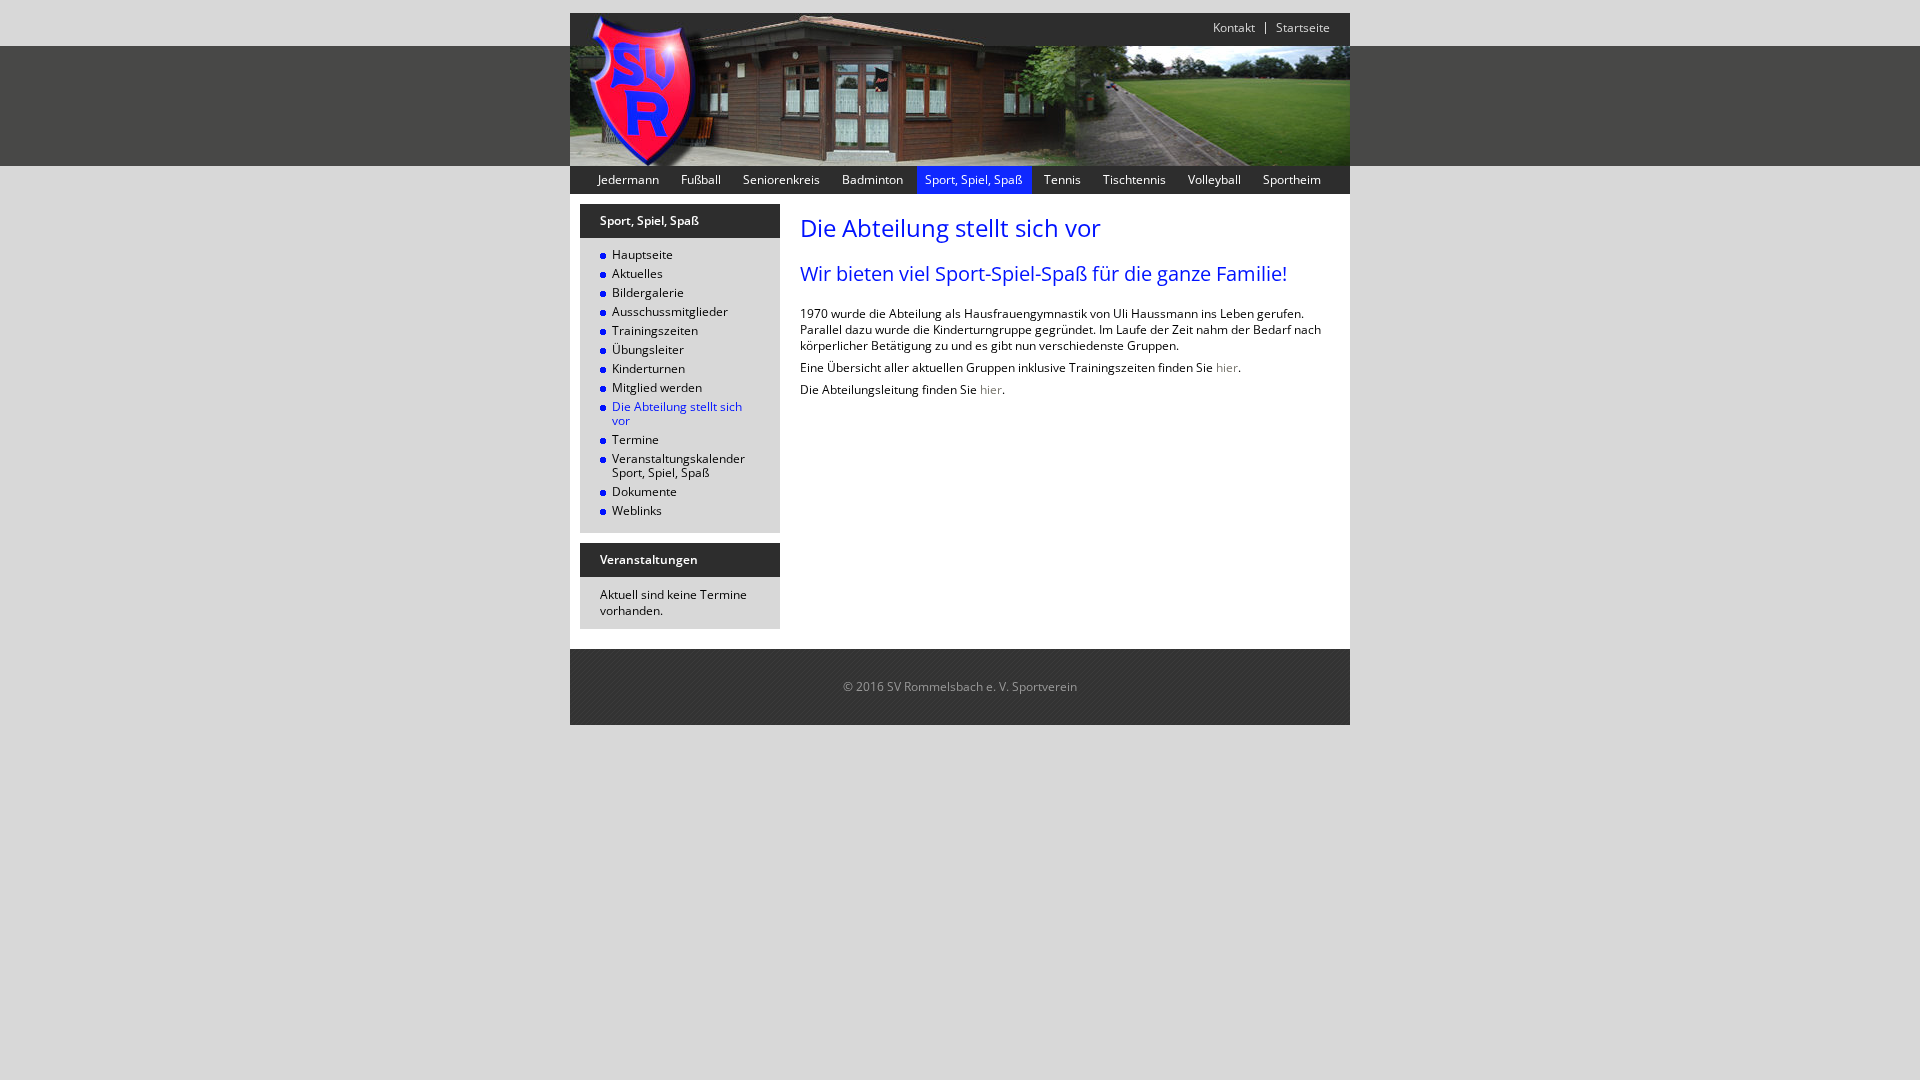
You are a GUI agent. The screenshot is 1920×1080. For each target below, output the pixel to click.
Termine (635, 439)
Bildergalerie (648, 292)
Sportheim (1292, 180)
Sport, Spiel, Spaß (973, 180)
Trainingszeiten (655, 330)
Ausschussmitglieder (670, 311)
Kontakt (1234, 27)
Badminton (872, 180)
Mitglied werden (657, 387)
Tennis (1062, 180)
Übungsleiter (648, 349)
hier (1227, 367)
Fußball (701, 180)
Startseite (1303, 27)
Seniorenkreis (781, 180)
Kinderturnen (648, 368)
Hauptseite (642, 254)
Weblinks (637, 510)
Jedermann (628, 180)
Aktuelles (637, 273)
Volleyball (1214, 180)
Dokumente (644, 491)
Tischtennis (1134, 180)
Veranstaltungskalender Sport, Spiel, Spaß (678, 465)
